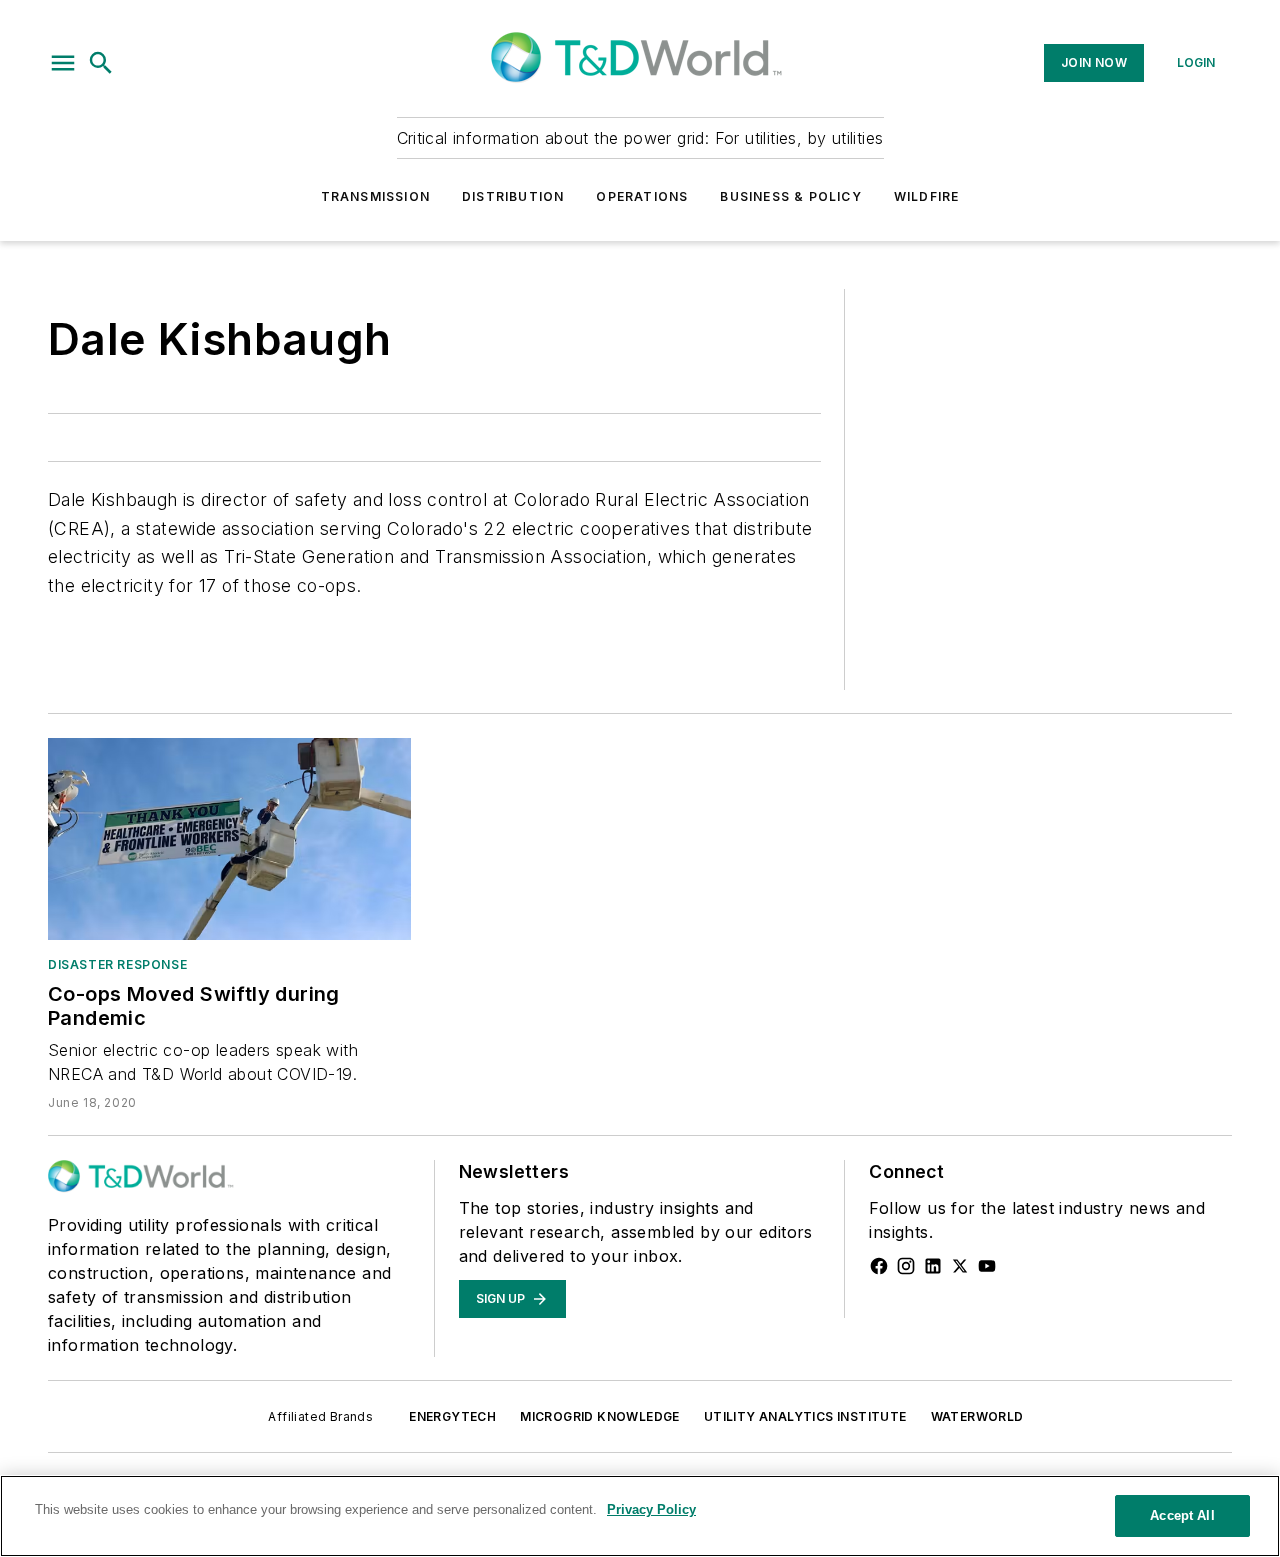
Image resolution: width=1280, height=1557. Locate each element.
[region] (640, 1516)
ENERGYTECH (452, 1416)
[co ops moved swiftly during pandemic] (229, 839)
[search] (101, 63)
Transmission (375, 196)
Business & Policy (790, 196)
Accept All (1182, 1515)
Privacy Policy (651, 1509)
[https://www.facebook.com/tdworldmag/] (879, 1266)
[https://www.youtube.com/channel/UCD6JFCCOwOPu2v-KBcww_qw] (987, 1266)
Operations (642, 196)
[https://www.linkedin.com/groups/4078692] (933, 1266)
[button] (63, 63)
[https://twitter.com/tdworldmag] (960, 1266)
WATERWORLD (977, 1416)
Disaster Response (117, 964)
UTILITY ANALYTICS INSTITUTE (805, 1416)
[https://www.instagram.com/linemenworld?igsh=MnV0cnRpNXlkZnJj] (906, 1266)
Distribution (513, 196)
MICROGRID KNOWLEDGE (600, 1416)
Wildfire (927, 196)
